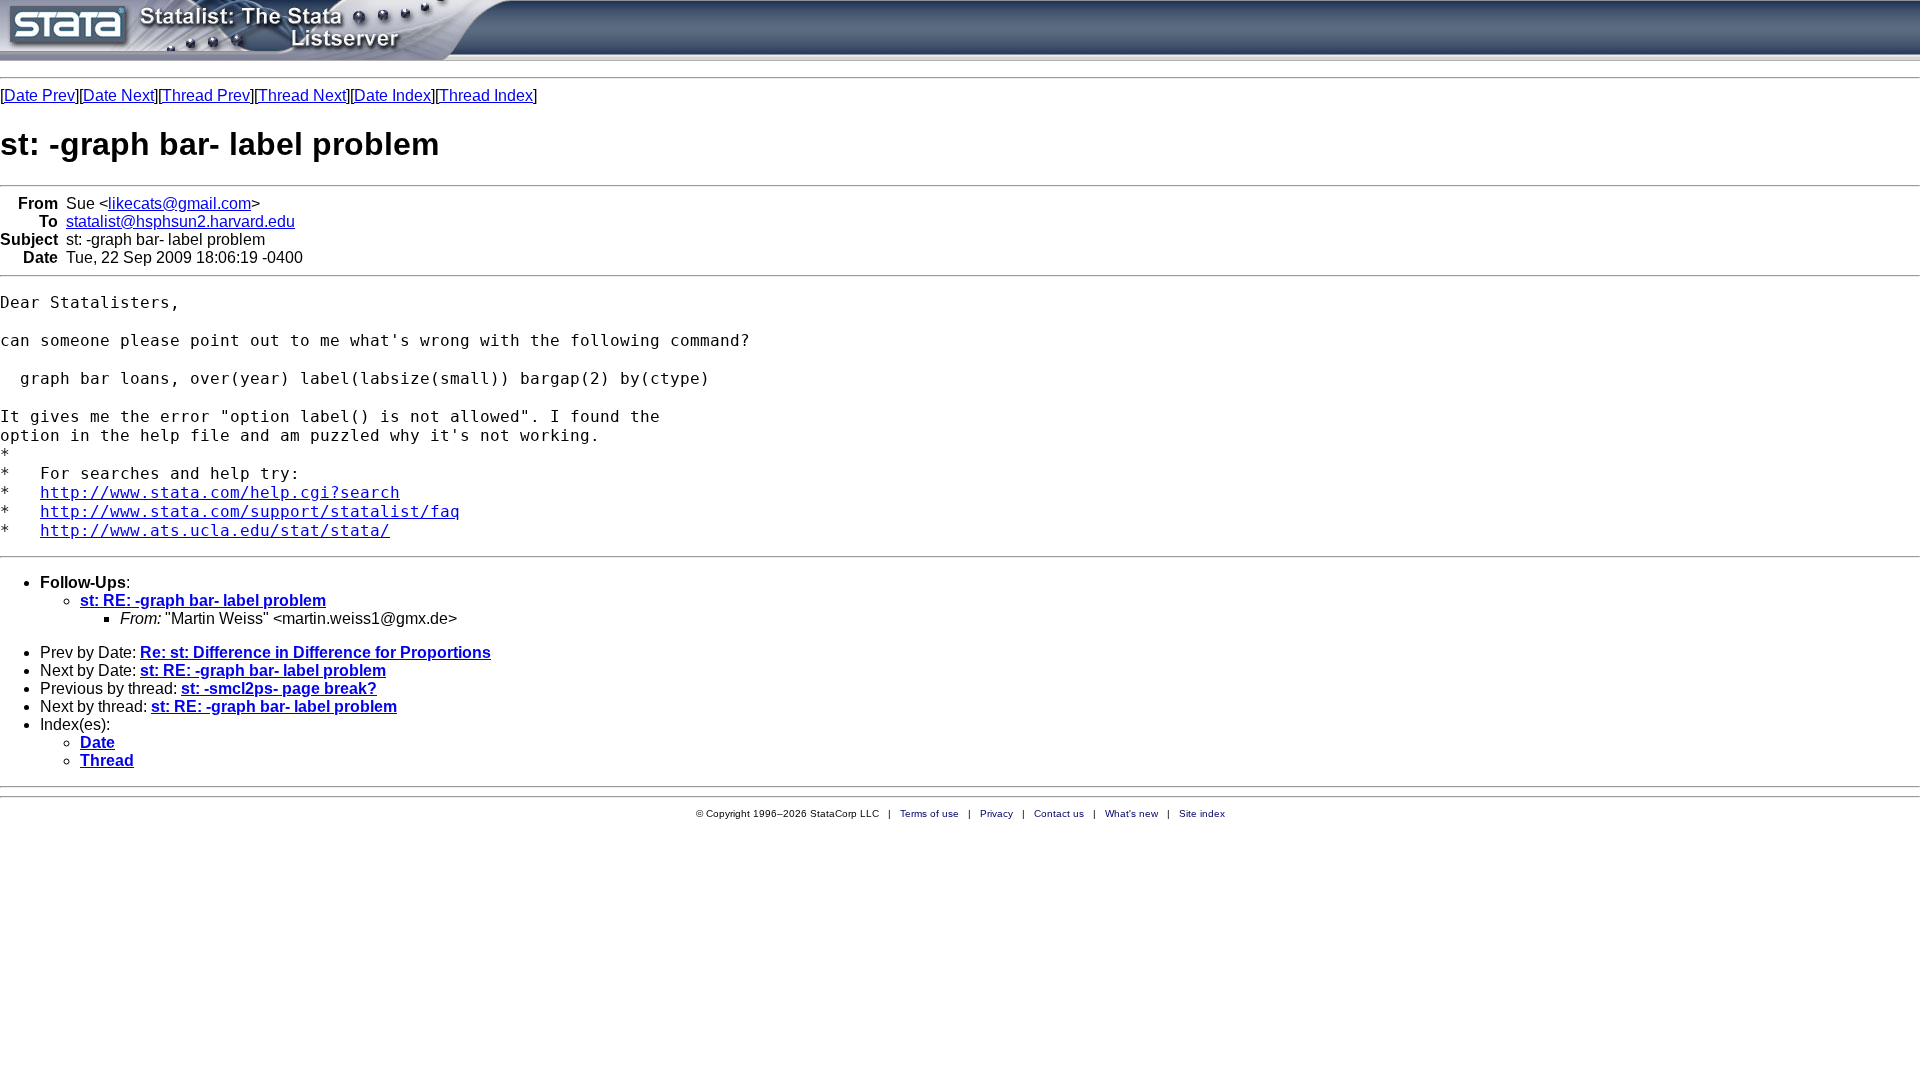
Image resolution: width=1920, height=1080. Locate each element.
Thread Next (302, 95)
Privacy (996, 813)
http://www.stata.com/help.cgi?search (220, 492)
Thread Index (486, 95)
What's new (1131, 813)
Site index (1202, 813)
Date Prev (39, 95)
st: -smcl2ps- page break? (279, 688)
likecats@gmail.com (179, 203)
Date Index (392, 95)
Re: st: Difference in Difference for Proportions (315, 652)
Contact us (1059, 813)
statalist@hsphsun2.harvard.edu (180, 221)
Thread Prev (206, 95)
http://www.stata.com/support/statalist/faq (250, 511)
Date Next (118, 95)
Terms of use (929, 813)
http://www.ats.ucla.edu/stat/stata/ (215, 530)
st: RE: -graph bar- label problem (203, 600)
